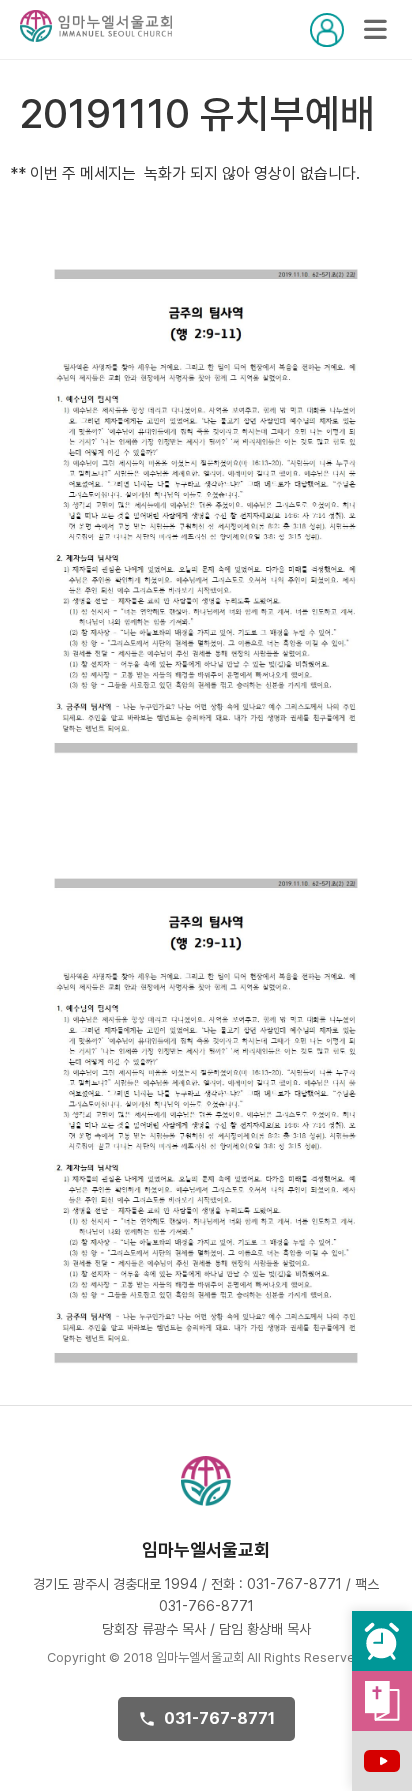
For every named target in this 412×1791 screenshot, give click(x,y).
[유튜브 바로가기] (382, 1761)
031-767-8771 (219, 1718)
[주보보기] (382, 1701)
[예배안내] (382, 1641)
